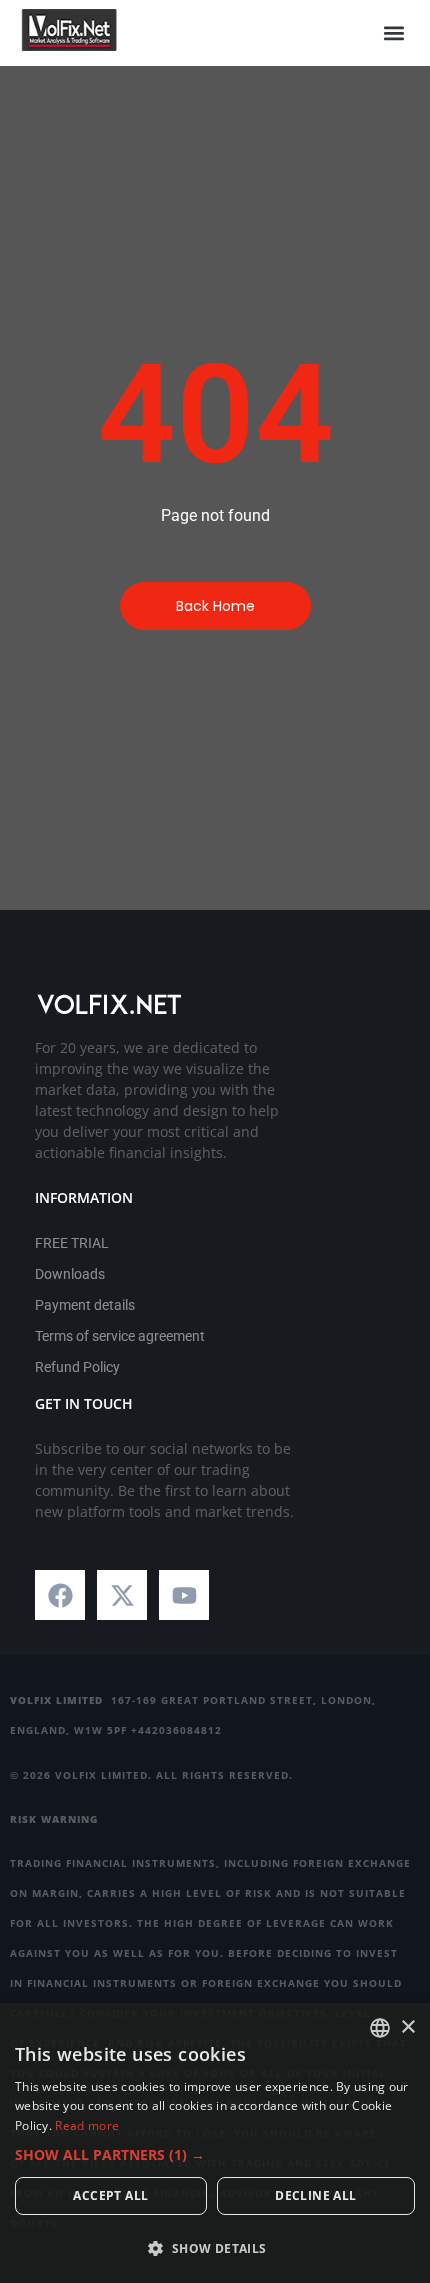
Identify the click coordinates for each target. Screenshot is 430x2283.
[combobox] (380, 2028)
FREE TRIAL (72, 1243)
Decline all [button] (315, 2195)
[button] (393, 33)
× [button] (407, 2027)
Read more (87, 2125)
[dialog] (215, 2143)
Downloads (70, 1274)
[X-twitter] (122, 1595)
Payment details (85, 1305)
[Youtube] (184, 1595)
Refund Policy (77, 1367)
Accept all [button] (110, 2195)
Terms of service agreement (120, 1336)
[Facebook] (60, 1595)
